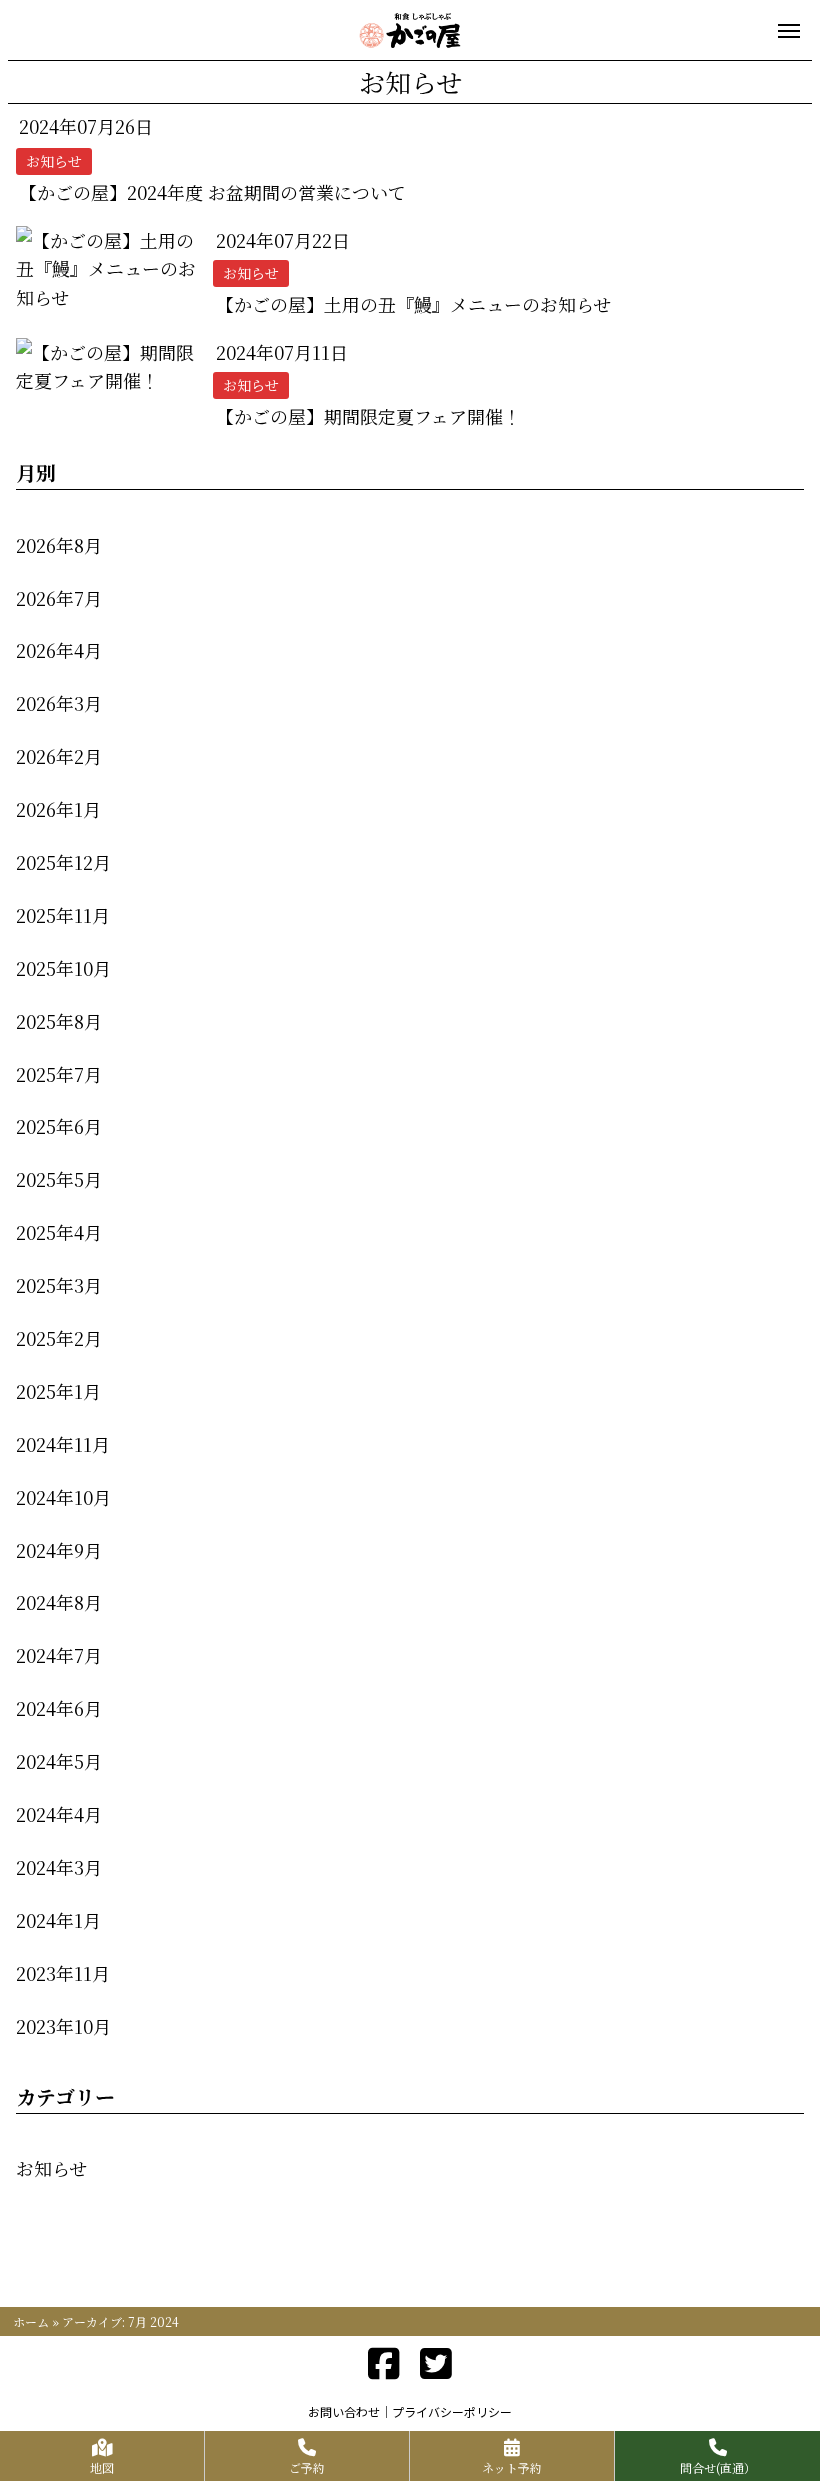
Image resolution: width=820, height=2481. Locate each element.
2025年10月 (63, 968)
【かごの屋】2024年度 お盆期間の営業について (212, 192)
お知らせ (51, 2168)
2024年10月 (63, 1497)
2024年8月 (59, 1602)
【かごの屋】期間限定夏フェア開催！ (368, 416)
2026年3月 (59, 703)
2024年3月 (59, 1867)
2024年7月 (59, 1655)
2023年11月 (63, 1973)
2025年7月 (59, 1074)
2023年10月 (63, 2026)
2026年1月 (58, 809)
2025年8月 (59, 1021)
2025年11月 (63, 915)
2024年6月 (59, 1708)
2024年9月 (59, 1550)
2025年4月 (59, 1232)
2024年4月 (59, 1814)
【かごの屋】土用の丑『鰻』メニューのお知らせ (413, 304)
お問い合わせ (344, 2411)
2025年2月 (59, 1338)
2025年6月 (59, 1126)
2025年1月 (58, 1391)
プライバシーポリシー (452, 2411)
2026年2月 (59, 756)
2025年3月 (59, 1285)
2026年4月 (59, 650)
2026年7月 (59, 598)
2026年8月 (59, 545)
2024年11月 (63, 1444)
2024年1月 (58, 1920)
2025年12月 (63, 862)
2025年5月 (59, 1179)
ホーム (31, 2321)
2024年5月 (59, 1761)
